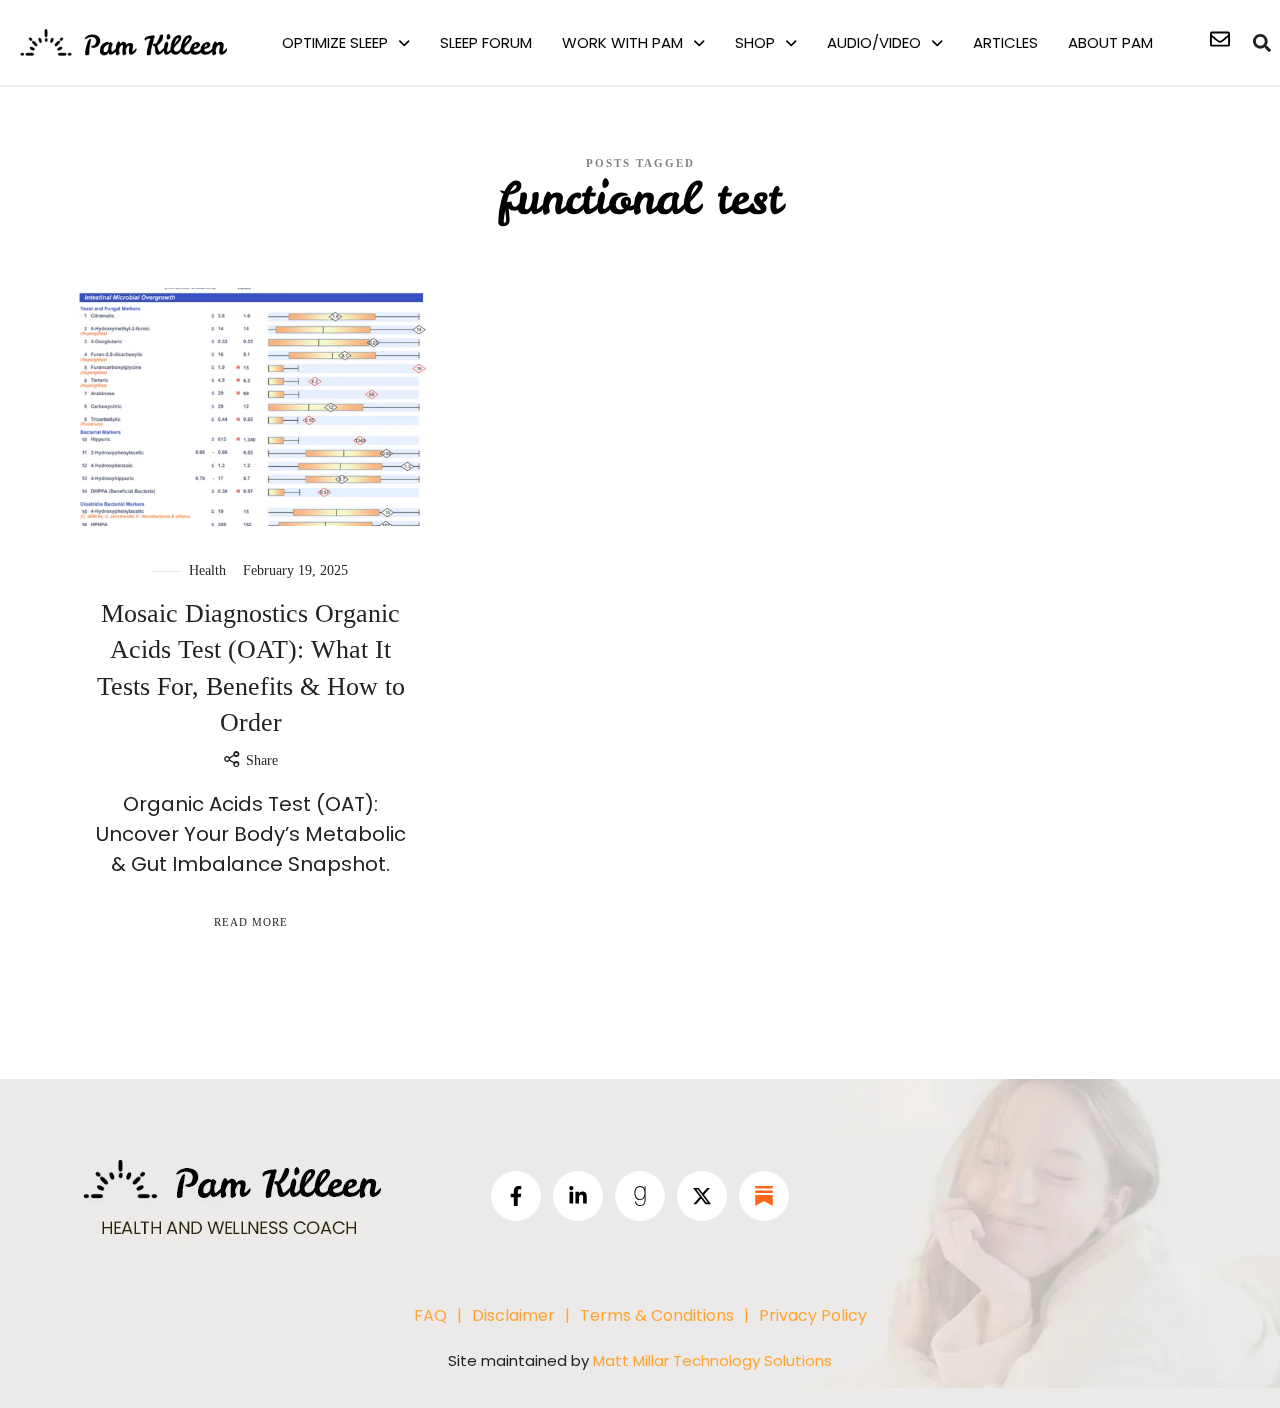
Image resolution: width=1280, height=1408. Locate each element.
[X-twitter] (702, 1196)
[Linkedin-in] (578, 1196)
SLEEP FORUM (486, 42)
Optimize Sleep (335, 42)
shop (755, 42)
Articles (1005, 42)
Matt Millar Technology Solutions (712, 1360)
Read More (251, 922)
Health (207, 570)
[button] (346, 42)
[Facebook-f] (516, 1196)
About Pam (1110, 42)
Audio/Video (874, 42)
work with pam (622, 42)
